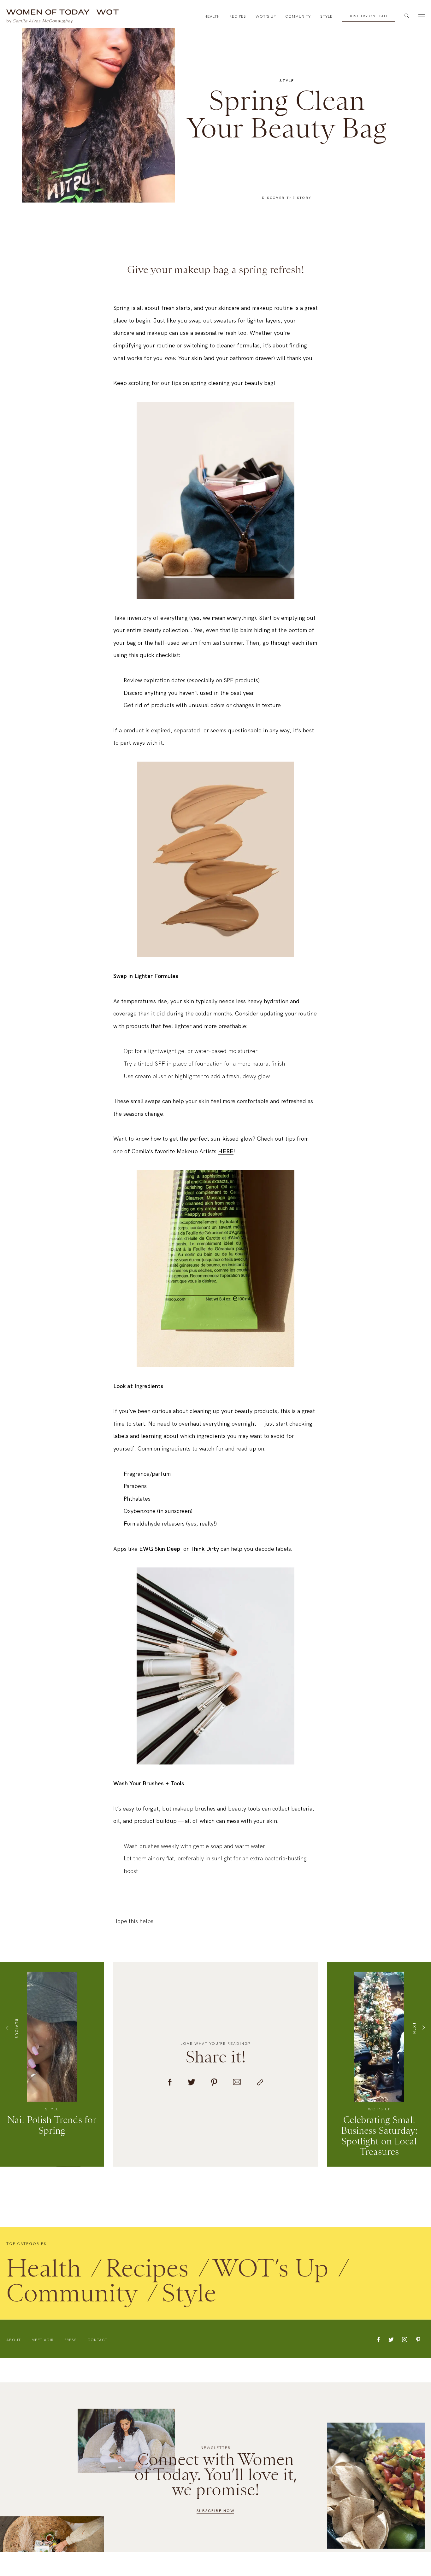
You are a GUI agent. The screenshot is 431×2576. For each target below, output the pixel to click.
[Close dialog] (417, 14)
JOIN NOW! (322, 1332)
